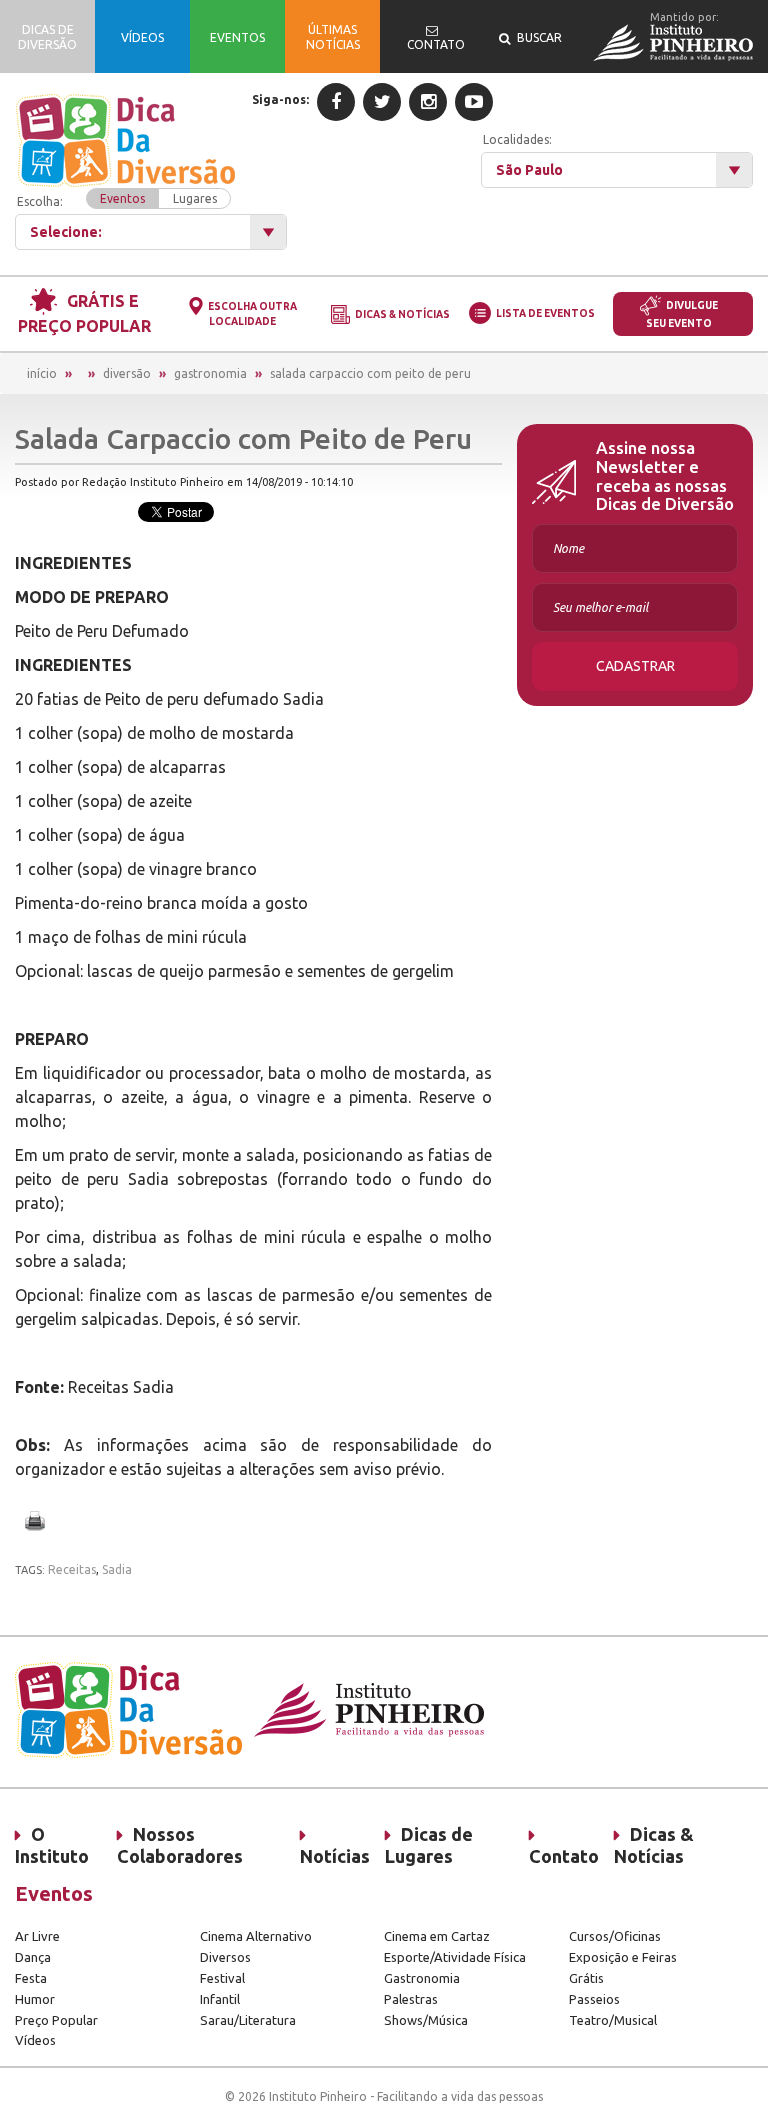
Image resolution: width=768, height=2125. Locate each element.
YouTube (474, 102)
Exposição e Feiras (623, 1957)
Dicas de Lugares (429, 1845)
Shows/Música (426, 2020)
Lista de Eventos (545, 313)
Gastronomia (210, 373)
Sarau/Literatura (248, 2020)
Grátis (586, 1978)
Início (42, 373)
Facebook (336, 102)
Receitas (72, 1569)
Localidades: (517, 139)
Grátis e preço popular (84, 313)
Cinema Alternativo (256, 1936)
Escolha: (117, 200)
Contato (564, 1856)
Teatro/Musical (613, 2020)
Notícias (335, 1856)
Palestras (411, 1999)
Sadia (117, 1569)
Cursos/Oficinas (615, 1936)
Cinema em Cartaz (437, 1936)
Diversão (127, 373)
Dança (33, 1957)
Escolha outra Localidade (252, 314)
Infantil (220, 1999)
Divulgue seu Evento (682, 314)
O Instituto (52, 1845)
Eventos (122, 198)
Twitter (382, 102)
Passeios (594, 1999)
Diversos (225, 1957)
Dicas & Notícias (402, 314)
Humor (35, 1999)
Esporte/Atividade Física (455, 1957)
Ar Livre (37, 1936)
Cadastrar (635, 666)
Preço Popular (56, 2020)
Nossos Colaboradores (180, 1845)
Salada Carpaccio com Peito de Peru (370, 373)
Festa (31, 1978)
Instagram (428, 102)
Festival (222, 1978)
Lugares (195, 198)
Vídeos (35, 2040)
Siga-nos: (280, 99)
